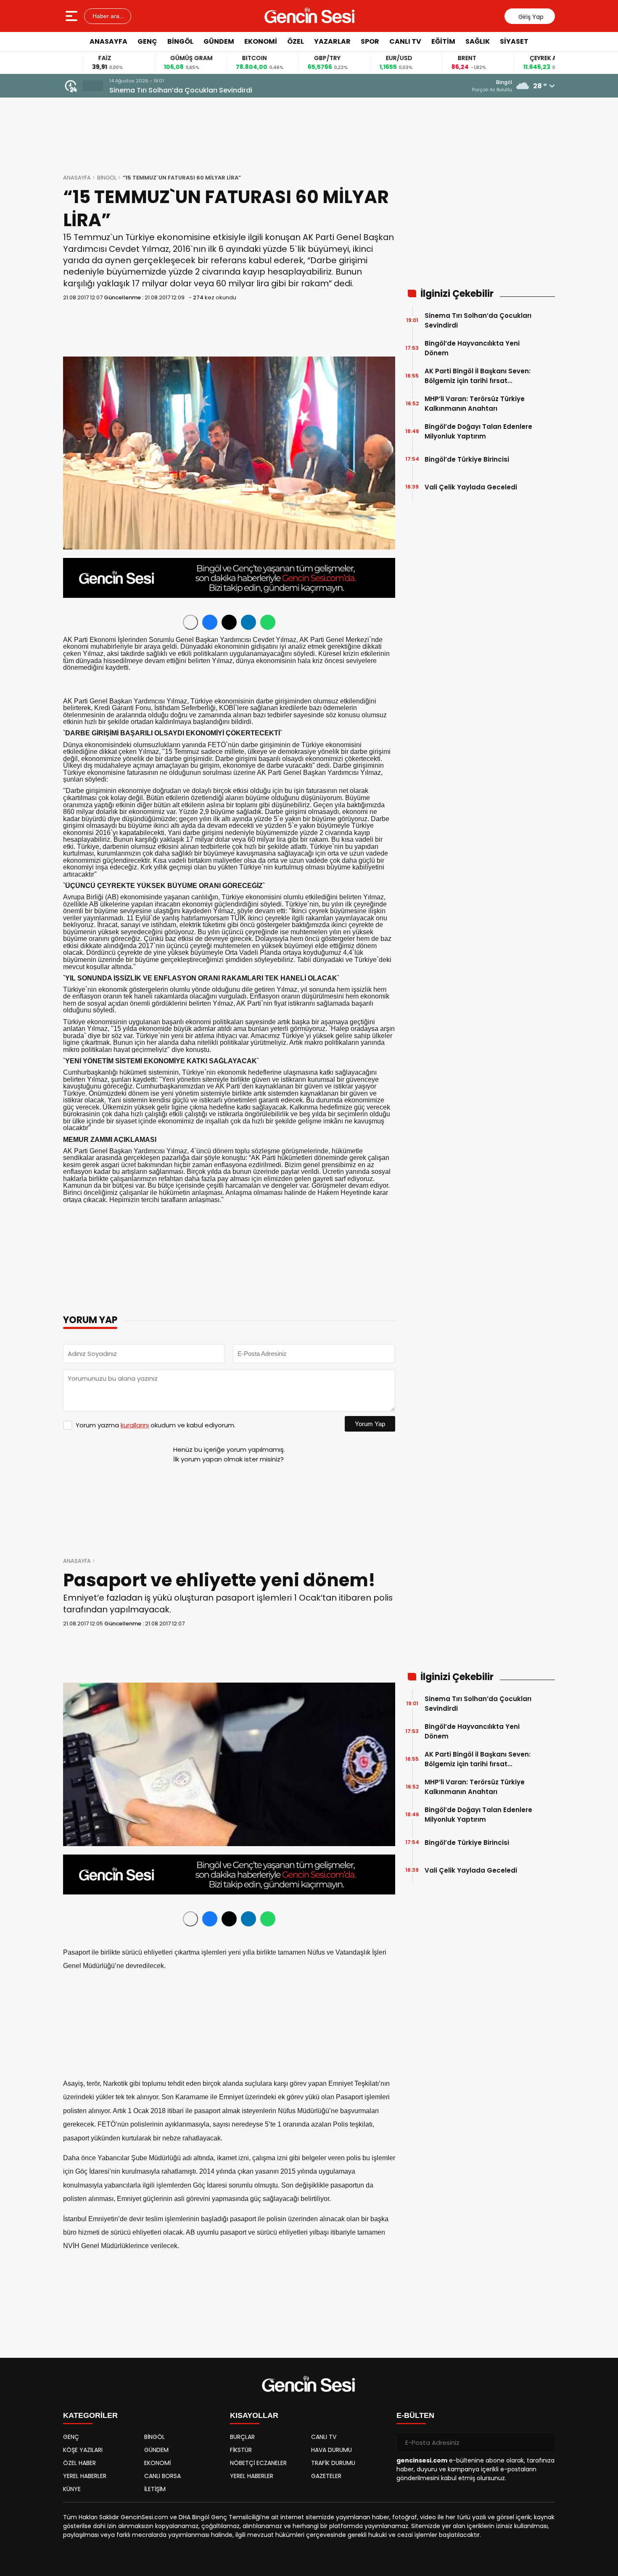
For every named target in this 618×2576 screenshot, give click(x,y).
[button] (87, 86)
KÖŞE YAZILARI (83, 2450)
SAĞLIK (478, 41)
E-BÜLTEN (415, 2415)
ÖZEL (296, 41)
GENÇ (147, 41)
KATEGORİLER (90, 2415)
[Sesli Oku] (190, 622)
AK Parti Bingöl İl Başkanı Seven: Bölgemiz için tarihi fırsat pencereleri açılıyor (478, 376)
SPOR (370, 41)
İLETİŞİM (155, 2489)
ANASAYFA (108, 41)
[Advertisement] (589, 179)
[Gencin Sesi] (310, 16)
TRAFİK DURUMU (333, 2463)
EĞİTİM (443, 41)
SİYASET (514, 41)
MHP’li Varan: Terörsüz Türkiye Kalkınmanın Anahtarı (475, 404)
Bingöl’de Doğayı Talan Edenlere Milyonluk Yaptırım (478, 431)
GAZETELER (326, 2476)
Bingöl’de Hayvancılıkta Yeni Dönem (472, 348)
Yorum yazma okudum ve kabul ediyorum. (156, 1425)
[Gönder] (545, 2442)
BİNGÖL (180, 41)
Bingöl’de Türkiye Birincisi (467, 459)
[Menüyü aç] (73, 16)
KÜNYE (72, 2489)
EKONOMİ (261, 41)
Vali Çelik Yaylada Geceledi (471, 487)
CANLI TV (405, 41)
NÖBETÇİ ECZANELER (258, 2463)
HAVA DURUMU (331, 2450)
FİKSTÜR (241, 2450)
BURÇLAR (242, 2437)
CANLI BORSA (162, 2476)
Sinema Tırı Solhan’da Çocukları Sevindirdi (181, 90)
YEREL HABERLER (85, 2476)
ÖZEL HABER (79, 2463)
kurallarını (135, 1425)
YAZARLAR (332, 41)
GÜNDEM (219, 41)
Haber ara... (108, 16)
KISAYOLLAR (254, 2415)
